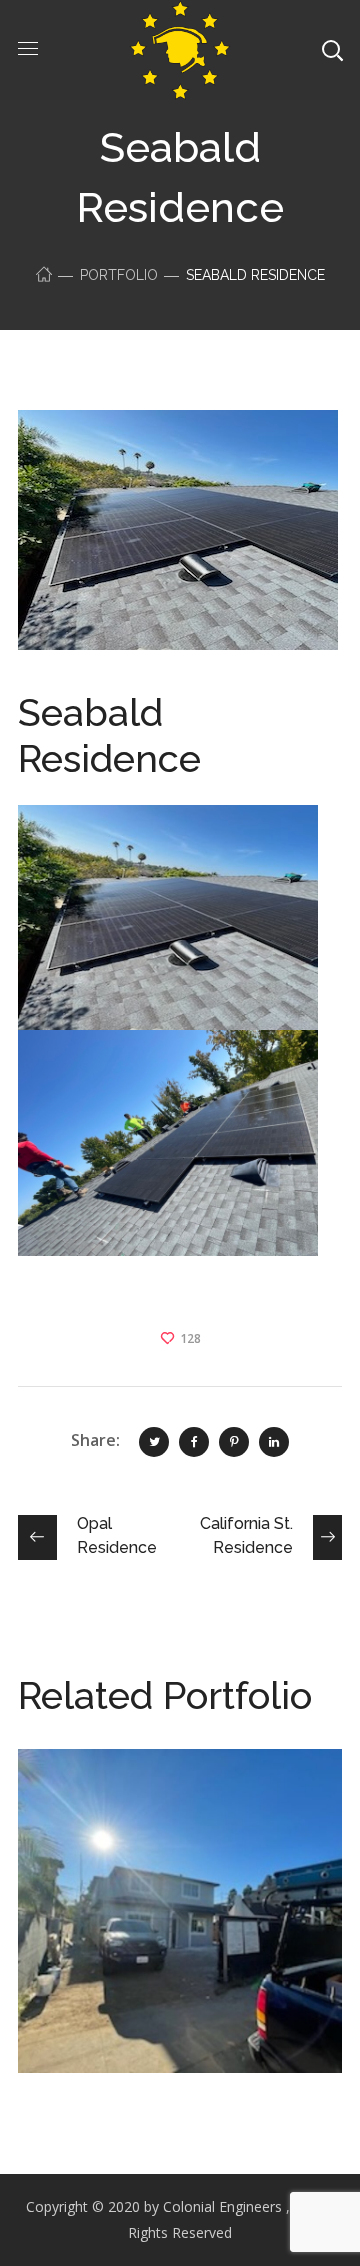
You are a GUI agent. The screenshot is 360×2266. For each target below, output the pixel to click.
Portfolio (119, 275)
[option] (180, 1926)
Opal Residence (147, 1798)
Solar (77, 1828)
